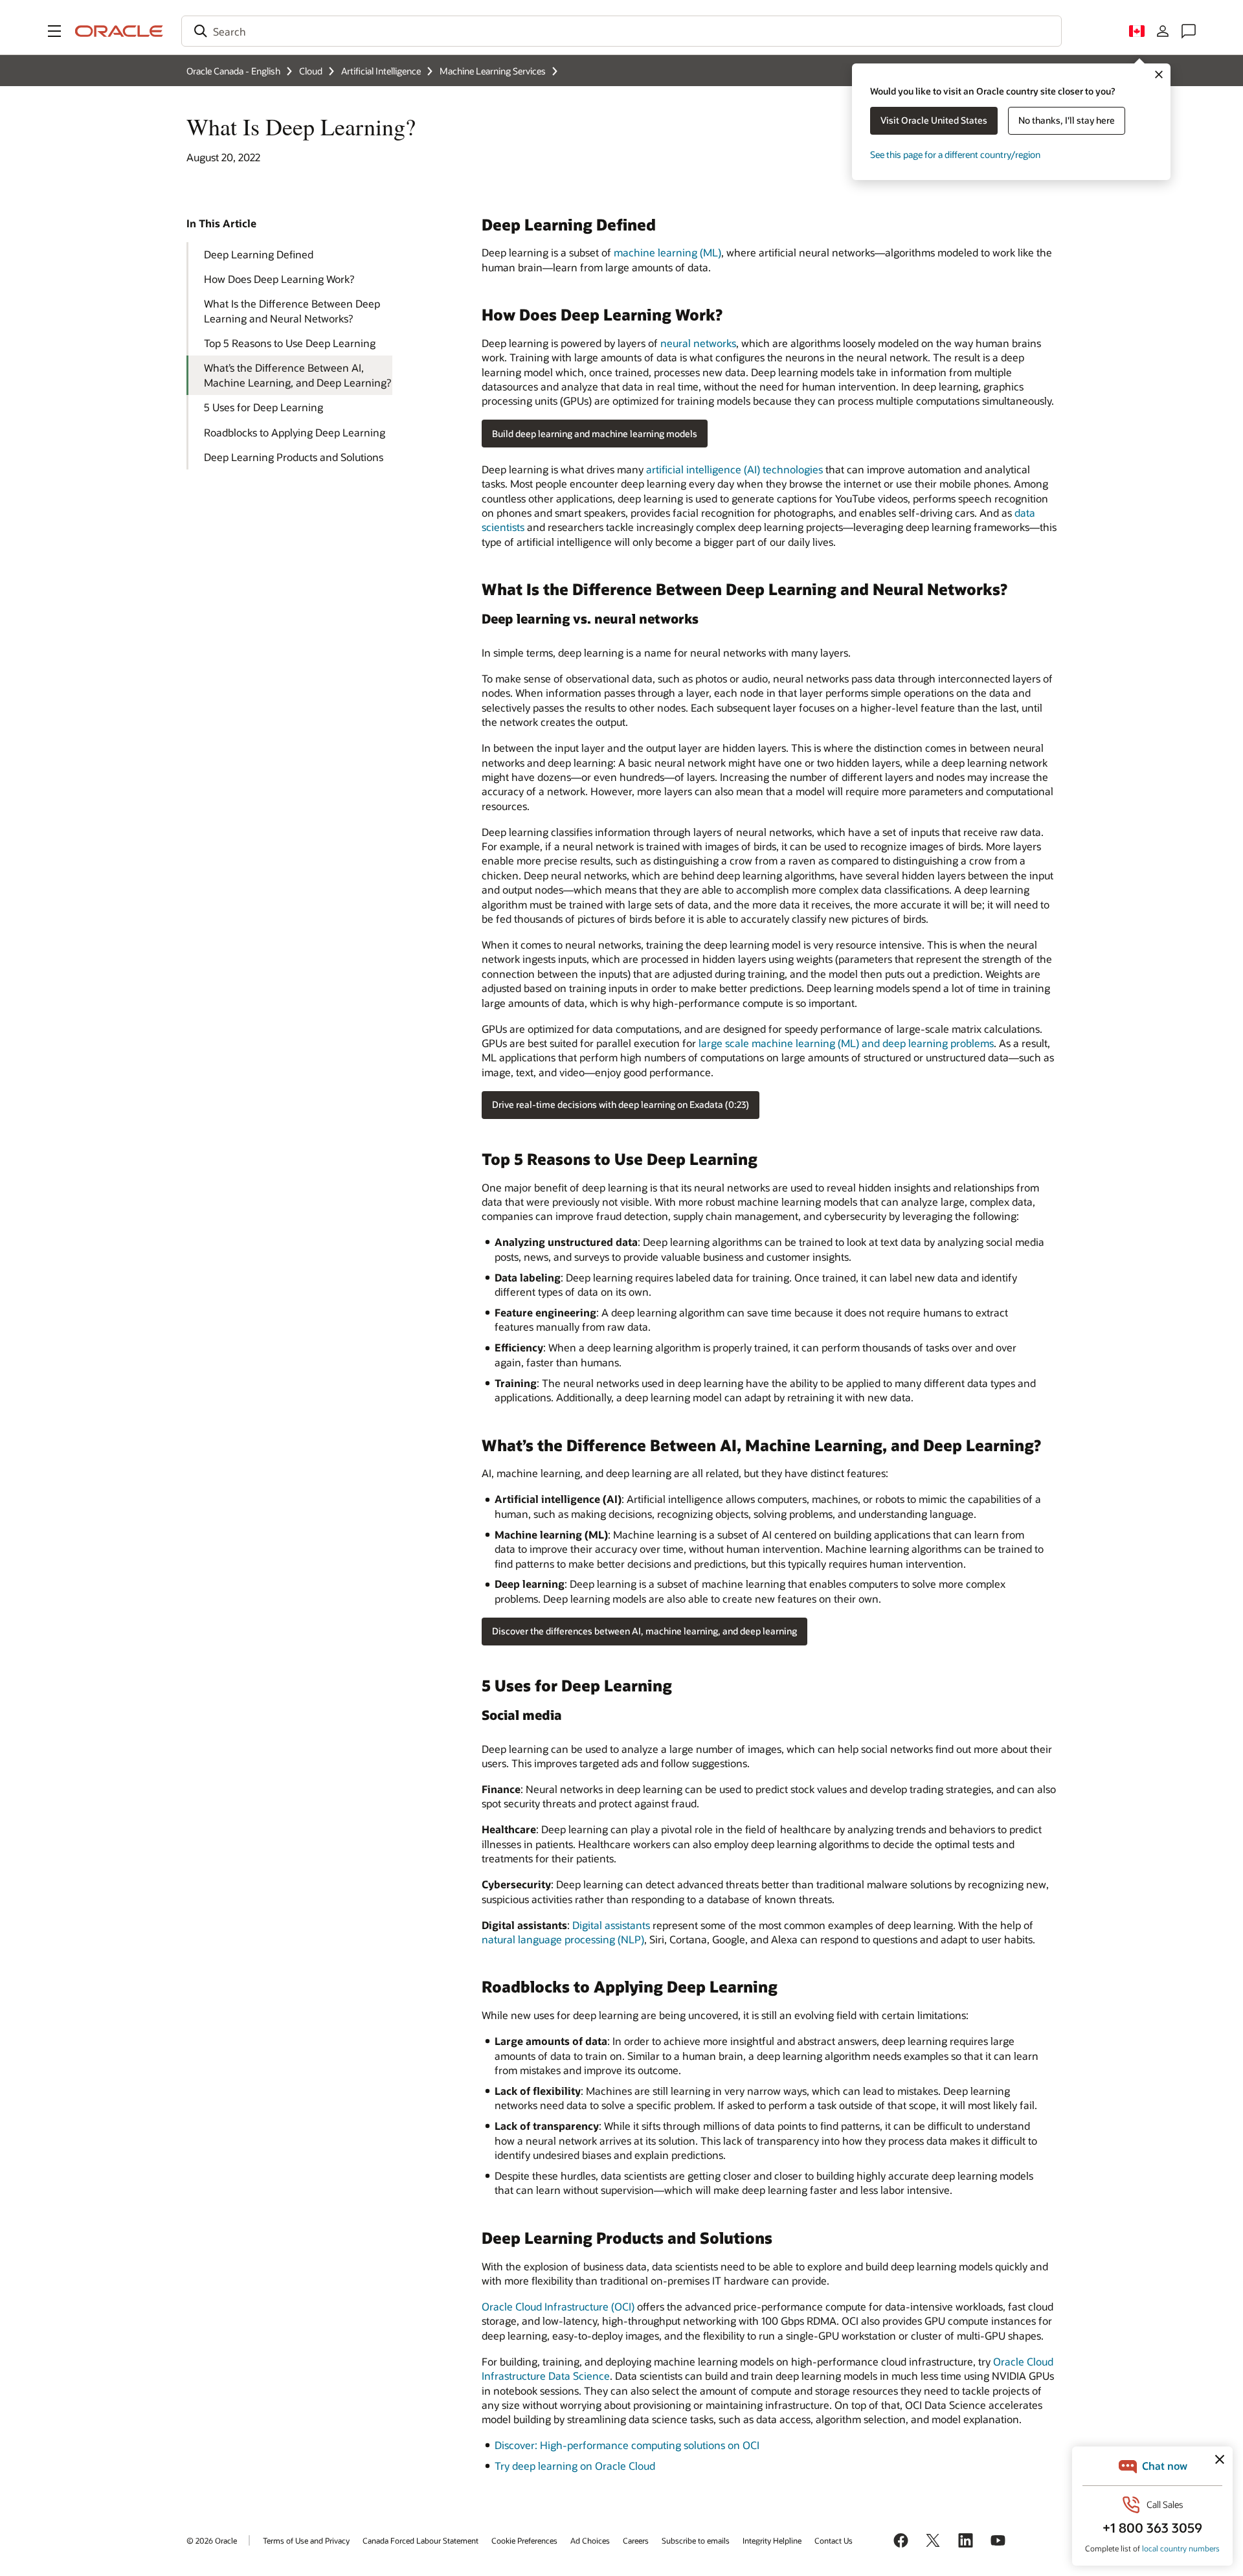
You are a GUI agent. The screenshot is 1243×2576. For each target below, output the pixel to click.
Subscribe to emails (696, 2540)
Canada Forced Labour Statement (420, 2540)
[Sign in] (1163, 31)
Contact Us (834, 2540)
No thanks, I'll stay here (1067, 120)
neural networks (698, 343)
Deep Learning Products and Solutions (294, 457)
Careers (636, 2540)
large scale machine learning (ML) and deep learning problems (846, 1043)
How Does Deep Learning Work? (279, 279)
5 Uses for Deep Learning (263, 407)
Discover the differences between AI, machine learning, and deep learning (644, 1631)
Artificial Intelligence (381, 71)
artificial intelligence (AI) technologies (734, 469)
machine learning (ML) (667, 252)
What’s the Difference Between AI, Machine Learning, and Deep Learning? (297, 375)
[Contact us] (1189, 31)
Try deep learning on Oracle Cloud (575, 2466)
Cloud (311, 71)
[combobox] (621, 31)
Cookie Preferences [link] (524, 2540)
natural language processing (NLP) (563, 1939)
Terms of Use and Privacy (306, 2540)
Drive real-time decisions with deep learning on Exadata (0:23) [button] (621, 1104)
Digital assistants (611, 1925)
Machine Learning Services (493, 71)
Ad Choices (590, 2540)
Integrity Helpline (772, 2540)
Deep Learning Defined (259, 254)
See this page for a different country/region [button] (955, 154)
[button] (54, 31)
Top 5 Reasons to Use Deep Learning (290, 343)
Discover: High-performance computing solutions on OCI (627, 2445)
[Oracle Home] (119, 31)
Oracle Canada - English (233, 71)
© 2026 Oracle (212, 2540)
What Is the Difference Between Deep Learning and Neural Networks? (292, 311)
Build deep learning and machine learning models (595, 434)
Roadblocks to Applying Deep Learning (295, 432)
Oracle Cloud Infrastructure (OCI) (558, 2306)
